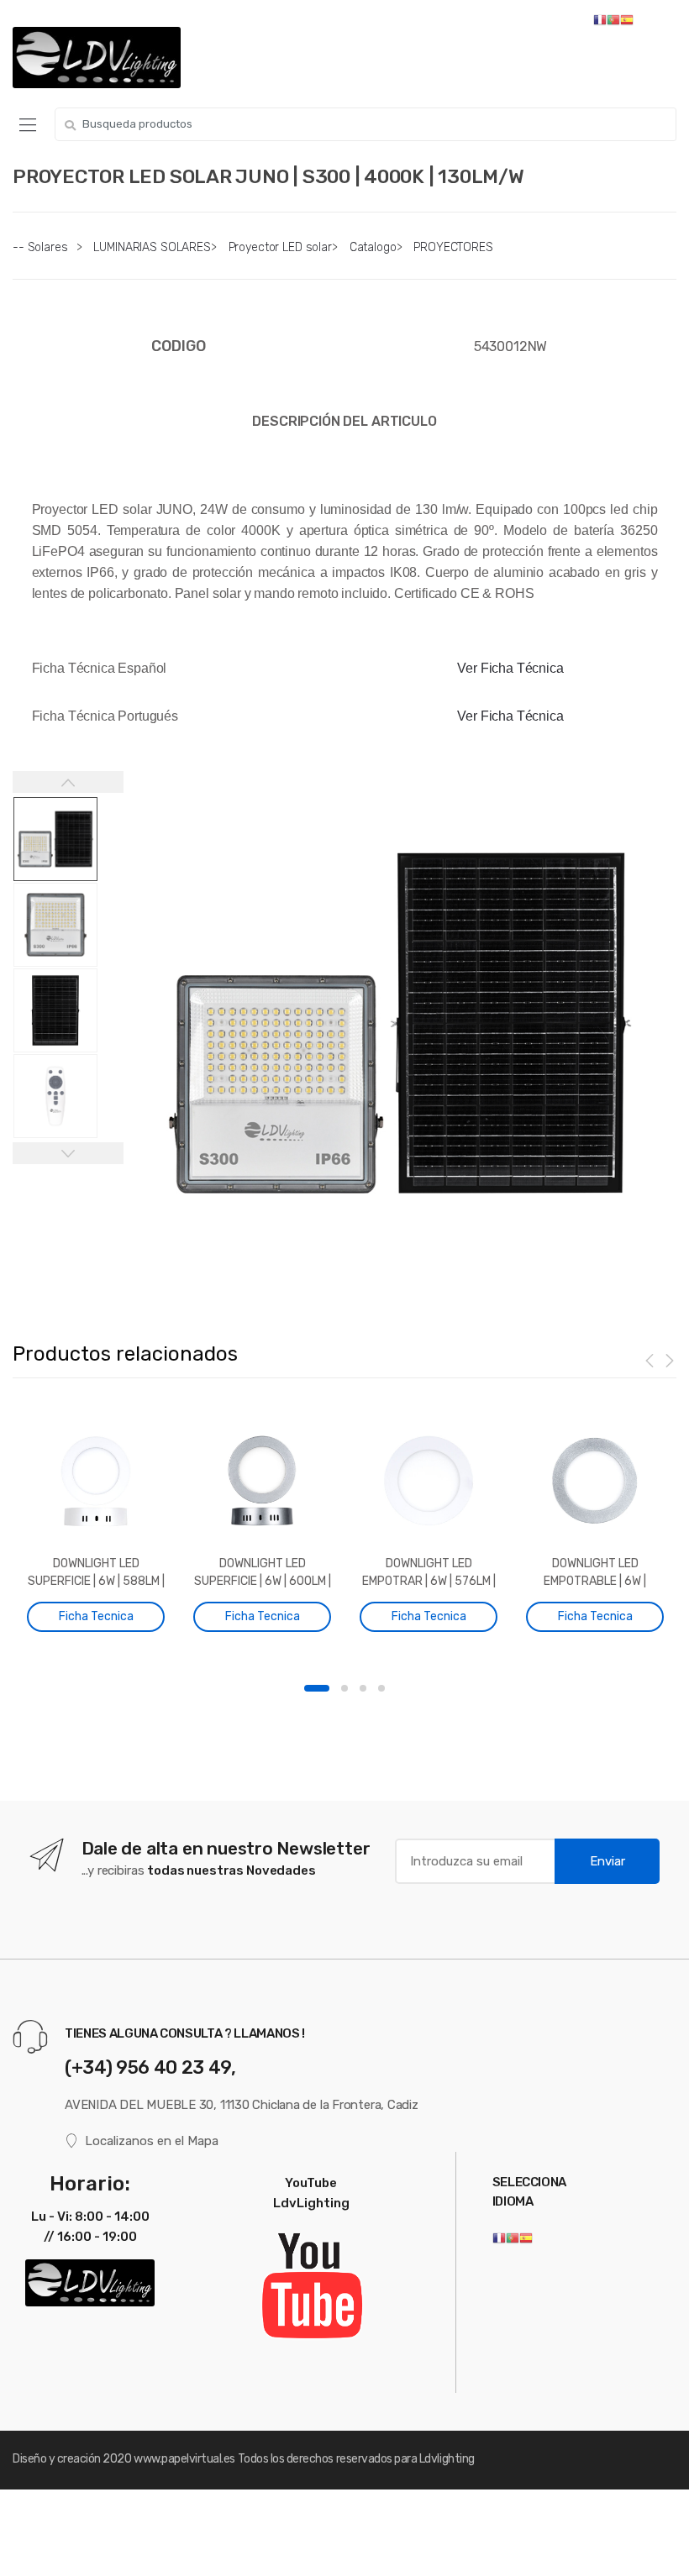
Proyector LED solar (280, 247)
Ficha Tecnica (96, 1616)
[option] (400, 1023)
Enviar (607, 1861)
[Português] (513, 2238)
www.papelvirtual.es (184, 2459)
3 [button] (363, 1688)
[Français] (499, 2238)
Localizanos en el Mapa (152, 2141)
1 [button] (317, 1688)
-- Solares (40, 247)
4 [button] (381, 1688)
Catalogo (373, 247)
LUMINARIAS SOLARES (152, 247)
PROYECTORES (453, 247)
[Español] (526, 2238)
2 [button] (344, 1688)
